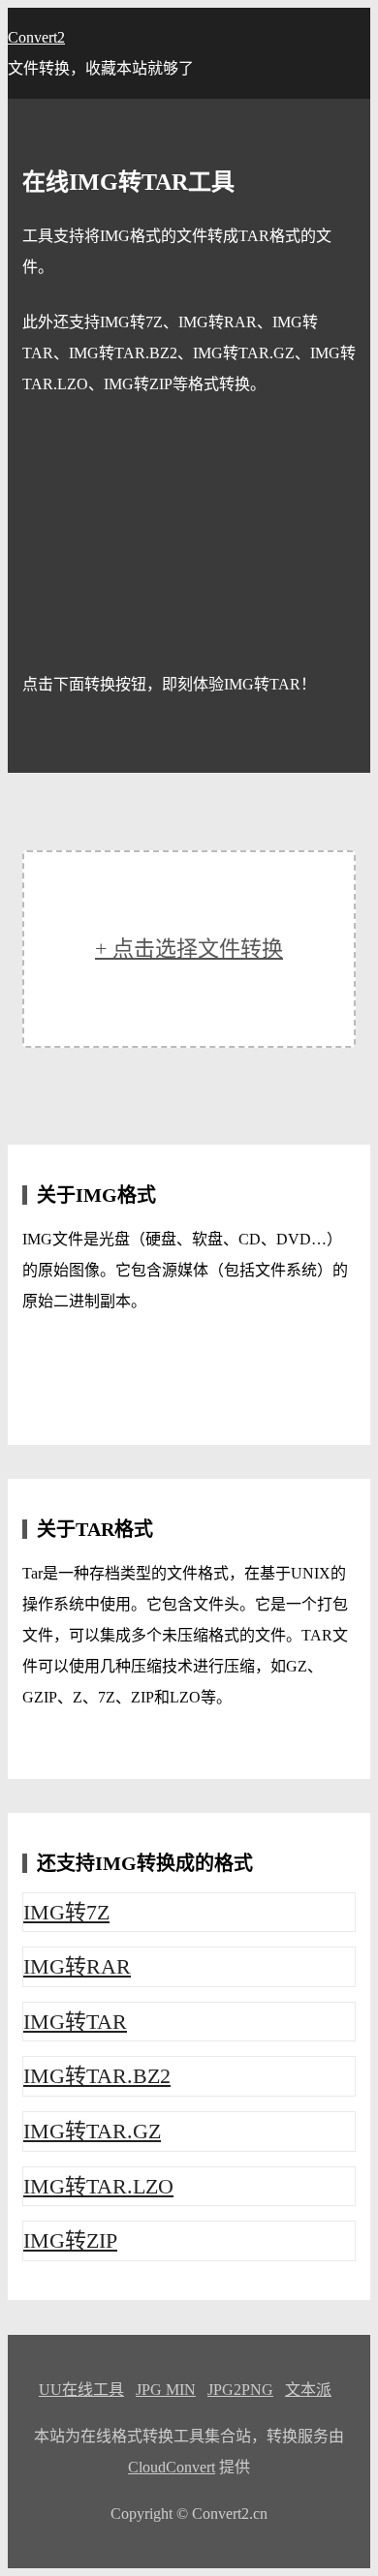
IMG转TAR (75, 2022)
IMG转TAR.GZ (92, 2131)
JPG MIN (166, 2390)
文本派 (308, 2390)
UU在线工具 (81, 2390)
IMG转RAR (77, 1966)
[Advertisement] (189, 535)
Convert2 (36, 37)
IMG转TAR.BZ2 (97, 2076)
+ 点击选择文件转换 (189, 949)
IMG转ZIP (70, 2240)
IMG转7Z (66, 1912)
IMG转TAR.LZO (98, 2186)
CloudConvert (172, 2467)
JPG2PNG (240, 2390)
